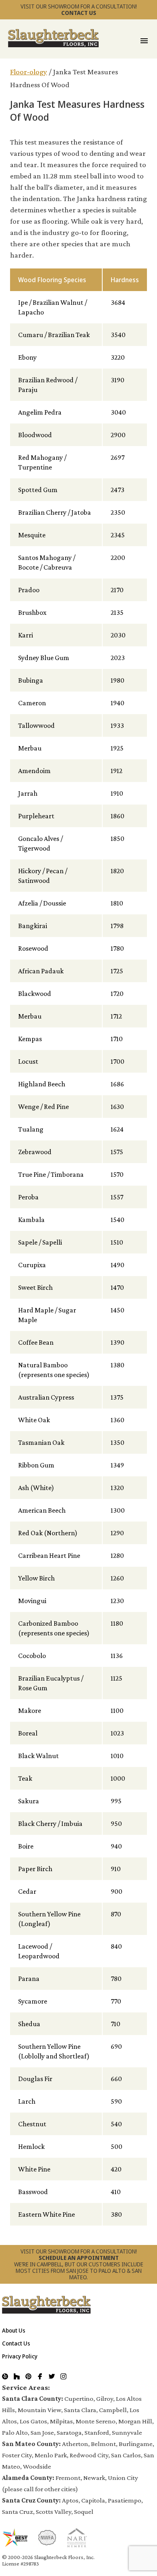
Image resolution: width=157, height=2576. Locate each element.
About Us (14, 2330)
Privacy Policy (20, 2356)
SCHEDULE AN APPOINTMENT (79, 2258)
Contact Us (16, 2343)
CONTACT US (79, 13)
